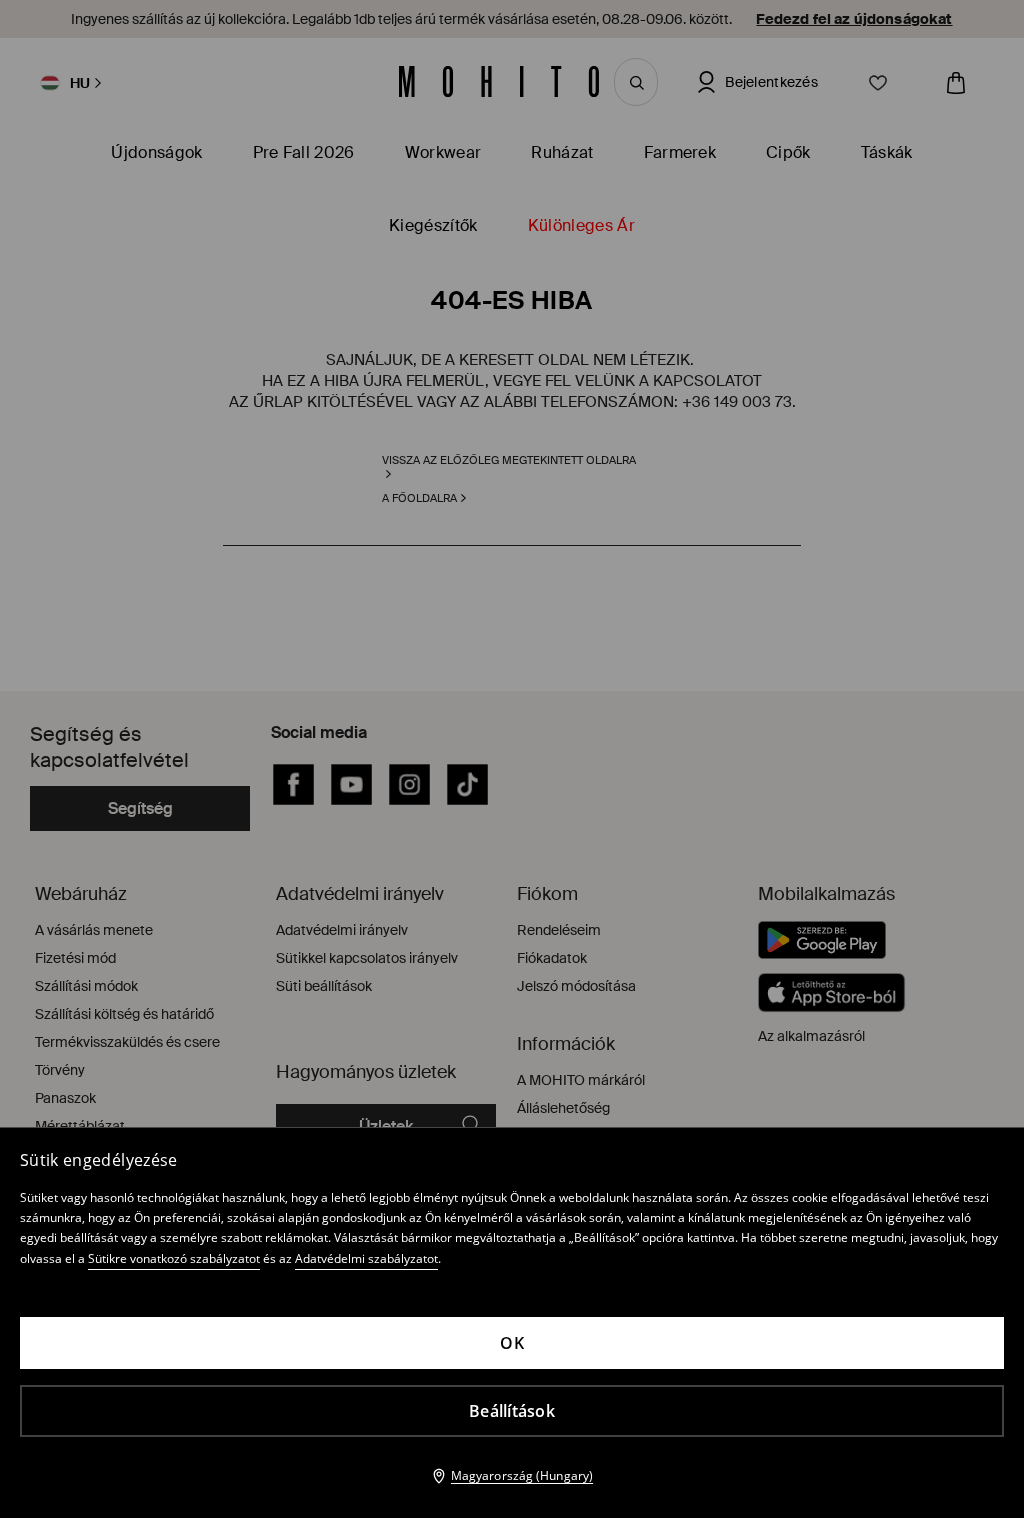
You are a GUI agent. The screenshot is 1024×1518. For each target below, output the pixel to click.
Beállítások (512, 1411)
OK (512, 1343)
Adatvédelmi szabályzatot (366, 1258)
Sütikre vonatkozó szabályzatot (174, 1258)
